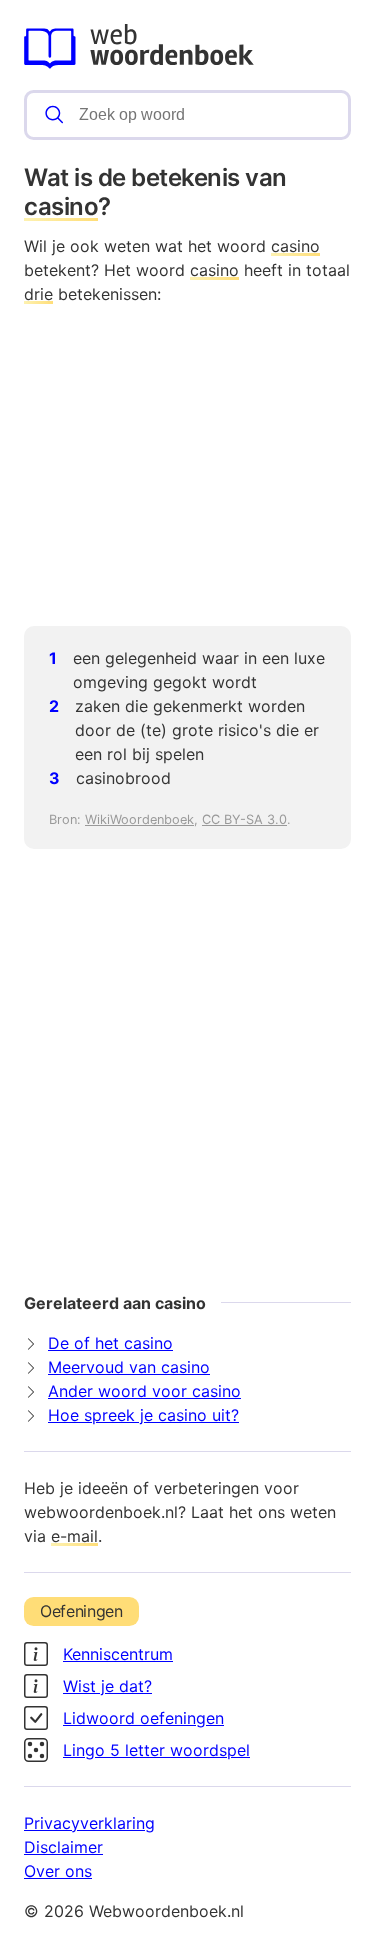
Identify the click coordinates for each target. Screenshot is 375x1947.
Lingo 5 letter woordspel (156, 1750)
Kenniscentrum (118, 1654)
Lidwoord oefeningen (143, 1718)
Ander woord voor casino (144, 1391)
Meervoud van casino (129, 1367)
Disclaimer (63, 1847)
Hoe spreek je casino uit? (143, 1415)
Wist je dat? (107, 1686)
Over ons (58, 1871)
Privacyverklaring (89, 1823)
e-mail (74, 1536)
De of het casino (110, 1343)
